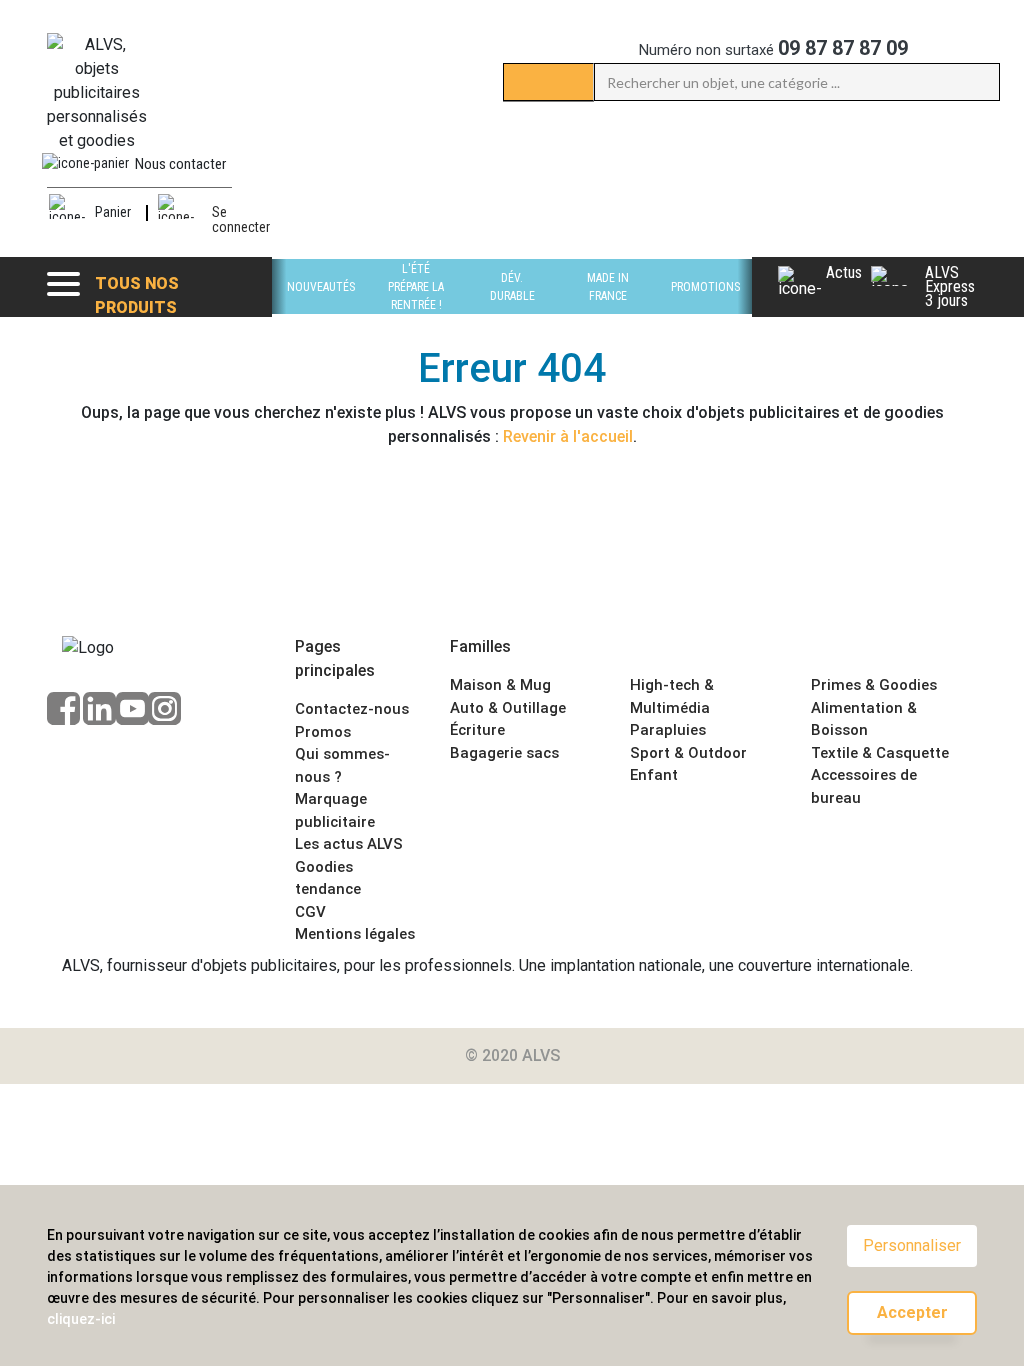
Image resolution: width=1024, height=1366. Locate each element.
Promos (323, 732)
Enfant (654, 775)
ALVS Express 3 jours (950, 287)
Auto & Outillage (508, 708)
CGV (310, 912)
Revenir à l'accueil (568, 436)
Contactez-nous (352, 709)
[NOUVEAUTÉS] (321, 308)
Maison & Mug (500, 685)
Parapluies (668, 730)
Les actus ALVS (349, 844)
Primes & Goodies (874, 685)
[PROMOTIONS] (705, 308)
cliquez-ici (81, 1319)
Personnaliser (912, 1245)
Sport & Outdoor (688, 753)
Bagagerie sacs (504, 753)
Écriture (477, 730)
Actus (844, 274)
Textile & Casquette (880, 753)
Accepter (912, 1312)
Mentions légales (355, 934)
